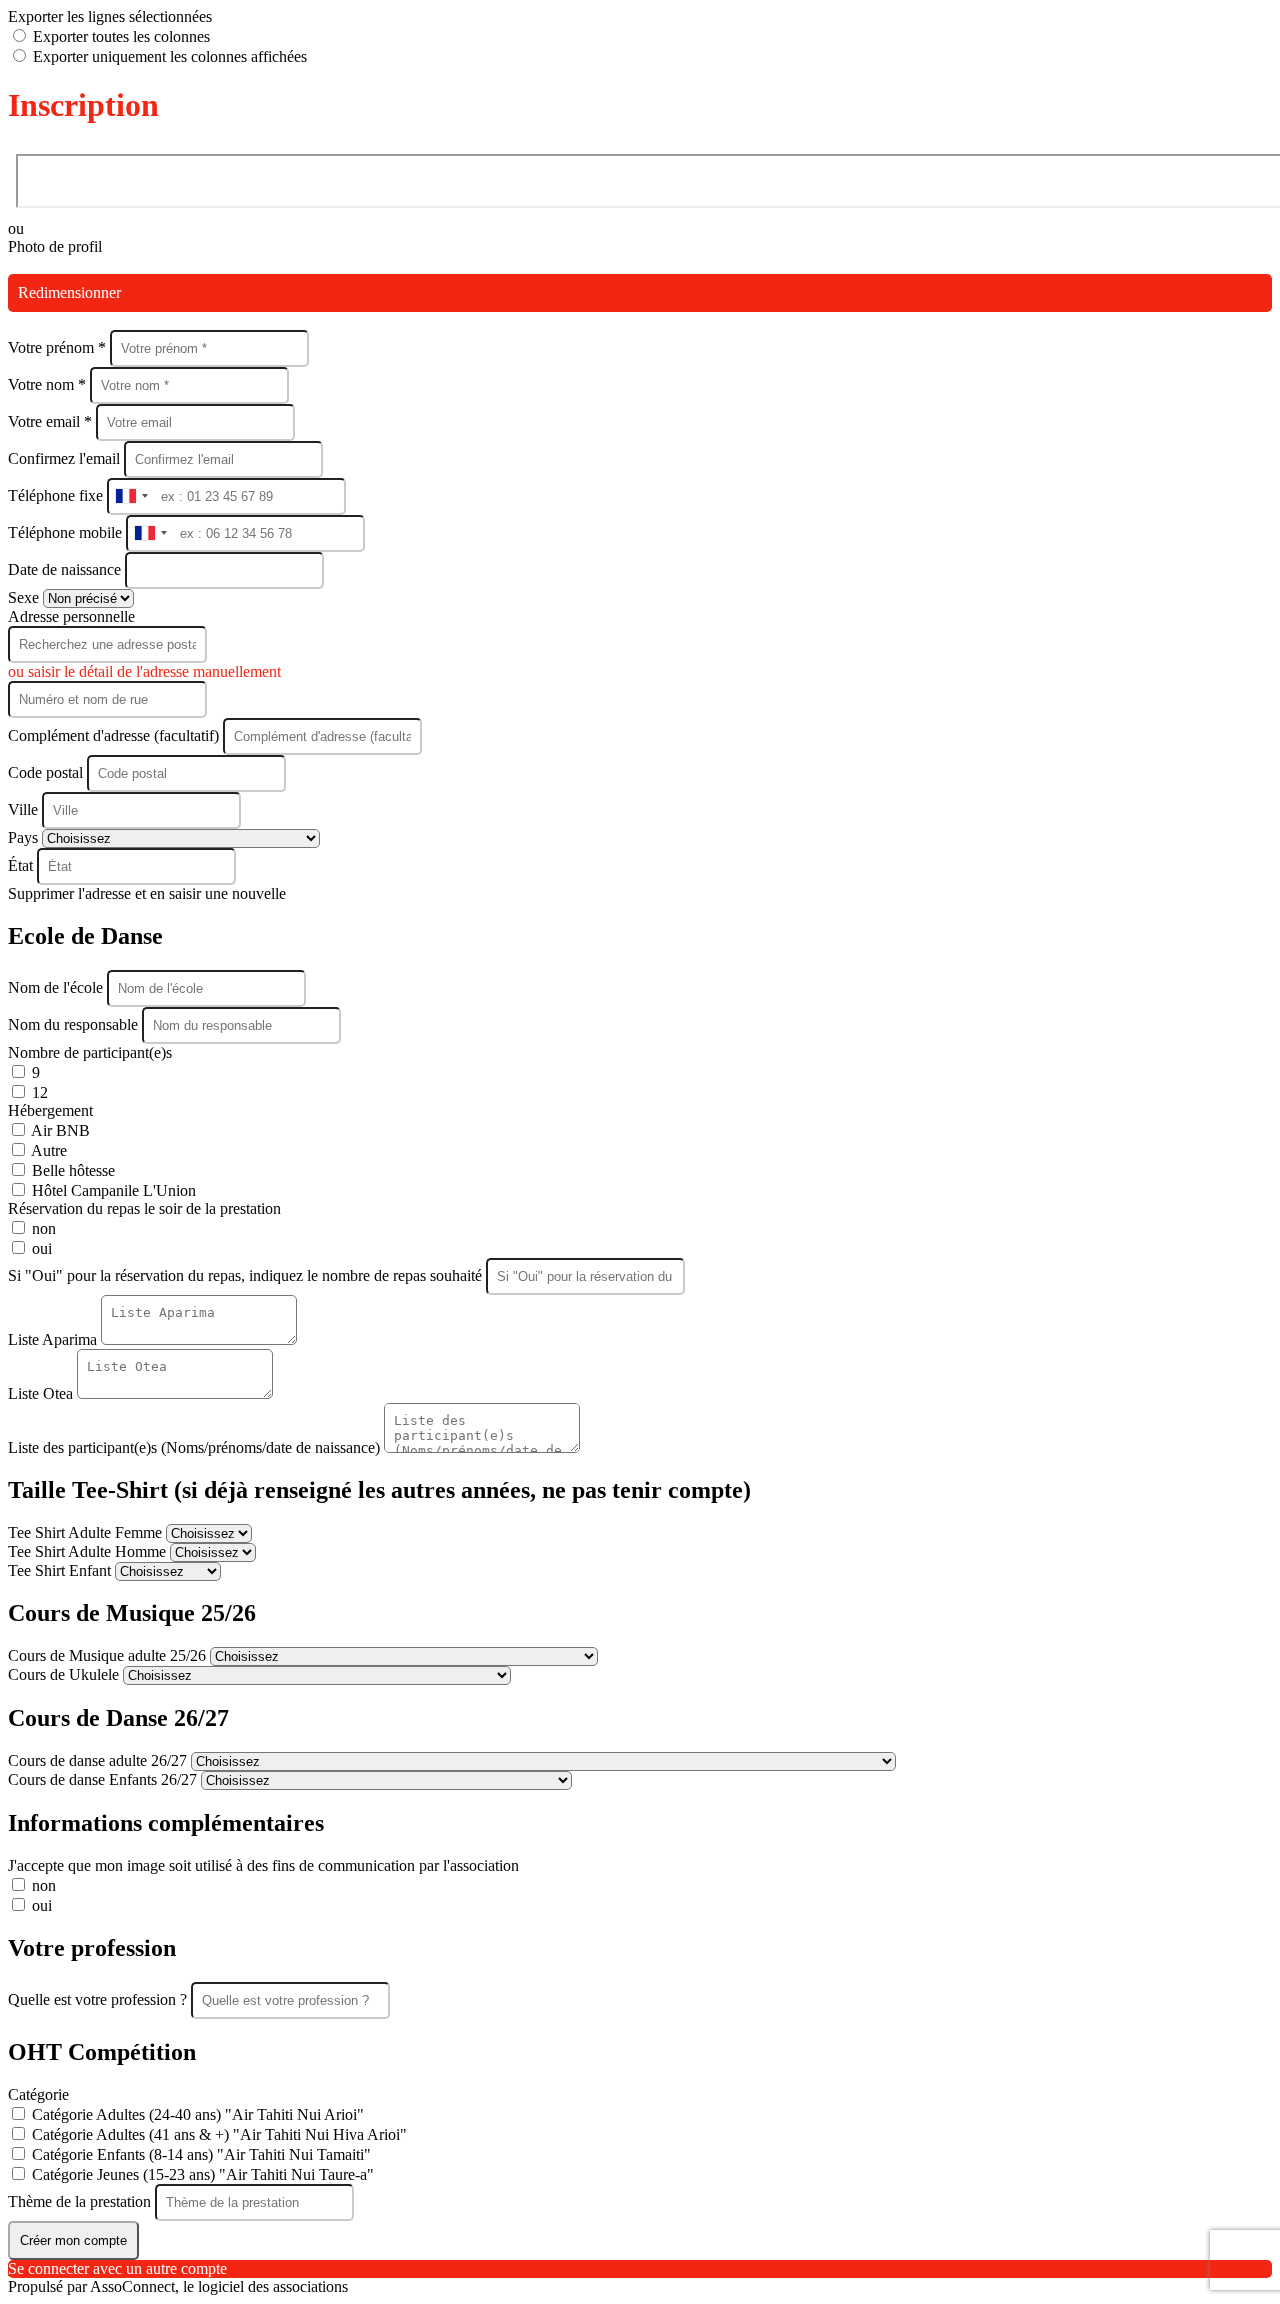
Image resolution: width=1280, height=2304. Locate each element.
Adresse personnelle (71, 616)
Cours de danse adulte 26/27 (99, 1760)
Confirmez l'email (64, 458)
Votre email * (52, 421)
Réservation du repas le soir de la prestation (144, 1208)
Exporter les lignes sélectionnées (110, 16)
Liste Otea (42, 1393)
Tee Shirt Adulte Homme (89, 1551)
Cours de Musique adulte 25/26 (109, 1655)
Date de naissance (66, 569)
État (22, 865)
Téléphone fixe (57, 495)
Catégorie (38, 2094)
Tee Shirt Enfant (61, 1570)
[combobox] (131, 496)
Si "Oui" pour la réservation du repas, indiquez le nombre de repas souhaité (247, 1275)
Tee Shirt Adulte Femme (87, 1532)
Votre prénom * (59, 347)
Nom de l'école (57, 987)
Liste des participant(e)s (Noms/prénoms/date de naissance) (196, 1447)
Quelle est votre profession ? (99, 1999)
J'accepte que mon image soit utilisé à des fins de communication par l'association (263, 1865)
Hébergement (50, 1110)
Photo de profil (55, 246)
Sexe (25, 597)
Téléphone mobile (67, 532)
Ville (25, 809)
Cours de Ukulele (65, 1674)
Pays (25, 837)
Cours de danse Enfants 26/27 (104, 1779)
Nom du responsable (75, 1024)
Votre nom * (49, 384)
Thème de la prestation (81, 2201)
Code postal (45, 772)
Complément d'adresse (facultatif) (115, 735)
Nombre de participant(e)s (90, 1052)
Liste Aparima (54, 1339)
